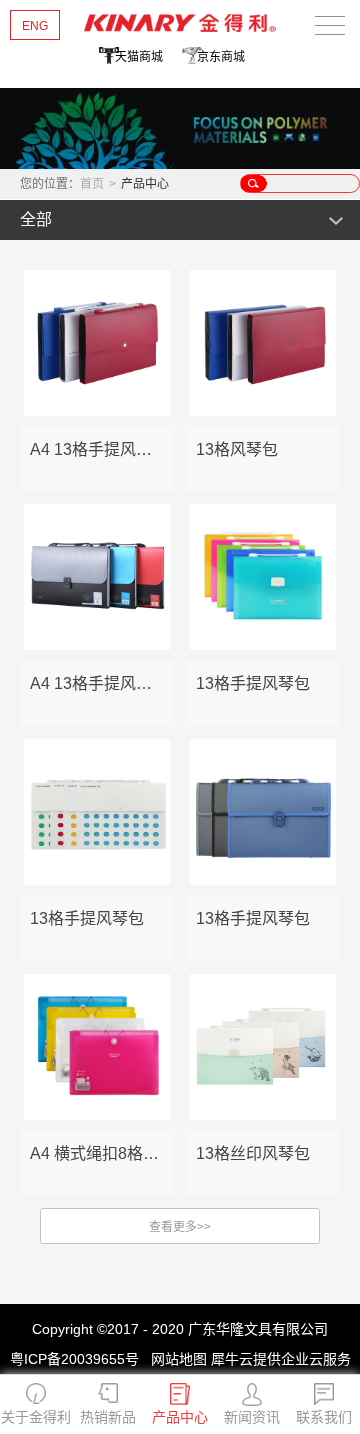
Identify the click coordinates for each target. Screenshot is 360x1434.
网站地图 (175, 1359)
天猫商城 (139, 57)
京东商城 (221, 57)
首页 (92, 184)
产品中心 (145, 184)
